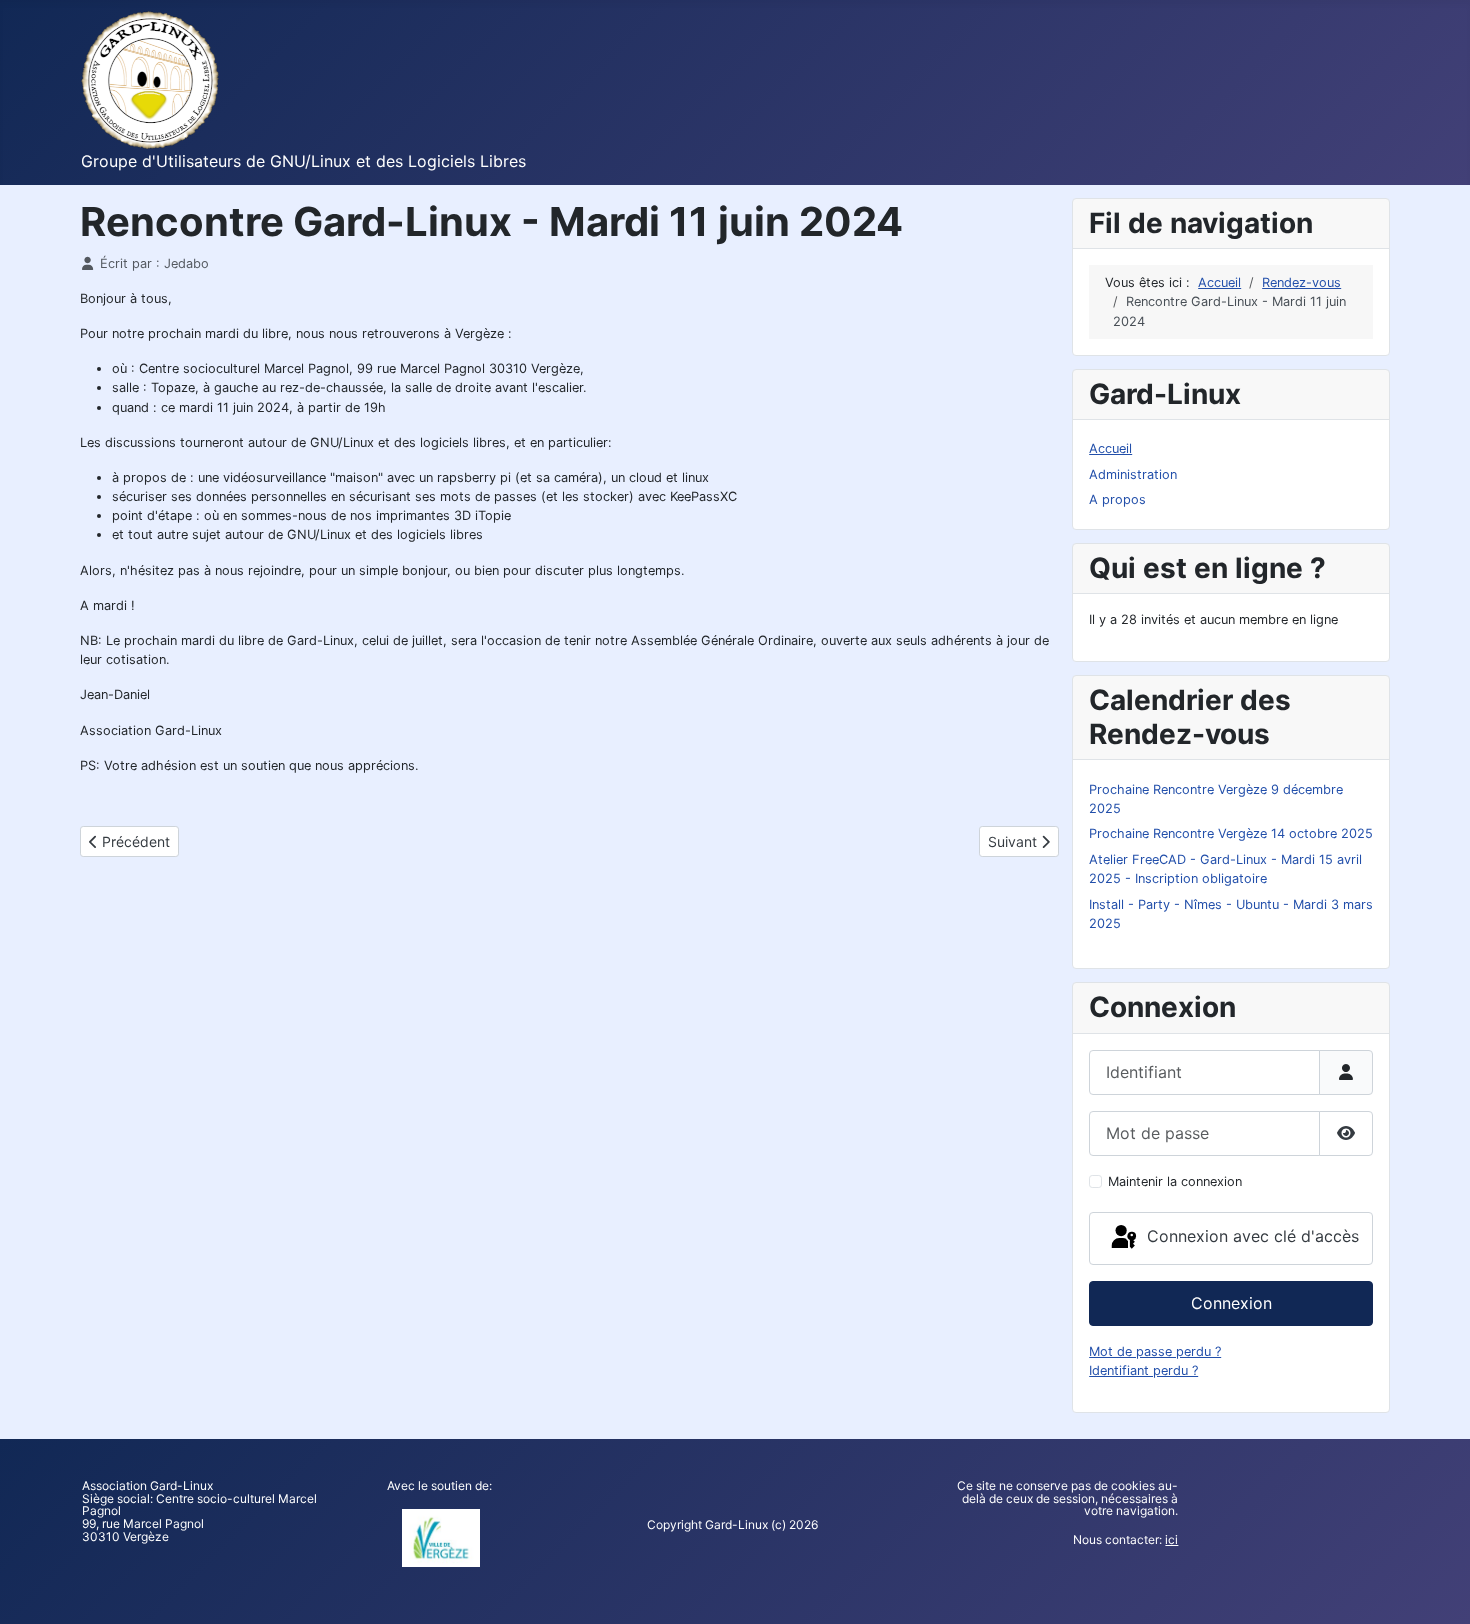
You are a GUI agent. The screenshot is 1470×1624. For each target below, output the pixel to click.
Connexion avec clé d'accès (1250, 1237)
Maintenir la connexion (1175, 1181)
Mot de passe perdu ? (1155, 1351)
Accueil (1110, 448)
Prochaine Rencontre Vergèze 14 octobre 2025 (1231, 833)
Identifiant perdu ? (1143, 1370)
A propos (1117, 499)
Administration (1133, 474)
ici (1171, 1539)
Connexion (1231, 1303)
